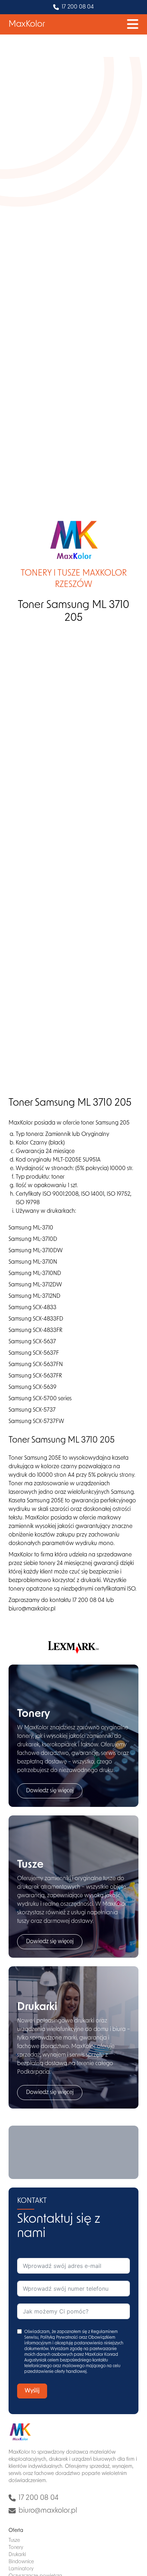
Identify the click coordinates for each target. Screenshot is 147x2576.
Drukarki (17, 2555)
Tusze (14, 2541)
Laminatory (21, 2569)
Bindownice (21, 2562)
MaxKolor (27, 25)
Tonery (16, 2548)
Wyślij (32, 2391)
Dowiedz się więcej (50, 1791)
